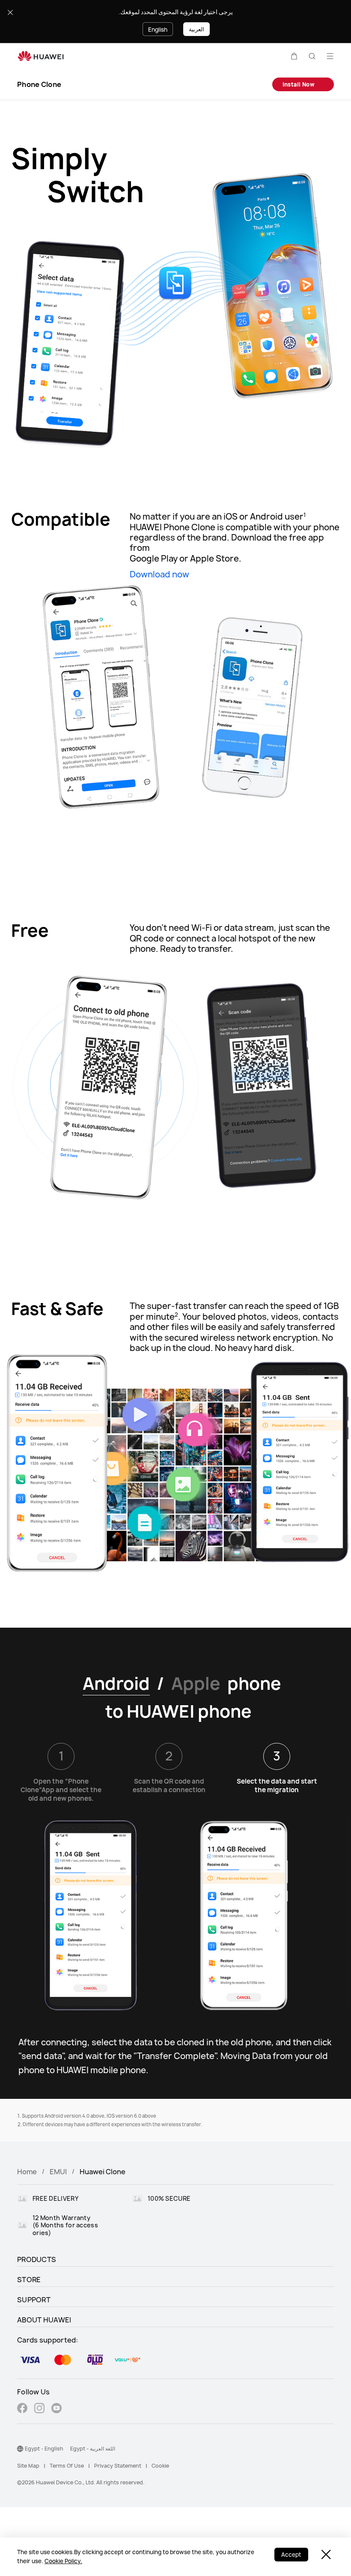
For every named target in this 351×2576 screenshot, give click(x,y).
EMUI (58, 2172)
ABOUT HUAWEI (44, 2320)
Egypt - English (44, 2449)
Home (27, 2172)
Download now (159, 573)
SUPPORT (34, 2300)
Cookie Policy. (63, 2561)
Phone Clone (39, 84)
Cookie (160, 2466)
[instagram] (39, 2409)
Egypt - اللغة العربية (93, 2449)
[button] (294, 56)
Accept (291, 2555)
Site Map (28, 2466)
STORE (29, 2280)
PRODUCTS (37, 2259)
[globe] (20, 2449)
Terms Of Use (67, 2466)
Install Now (299, 84)
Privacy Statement (118, 2466)
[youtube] (57, 2409)
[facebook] (22, 2409)
